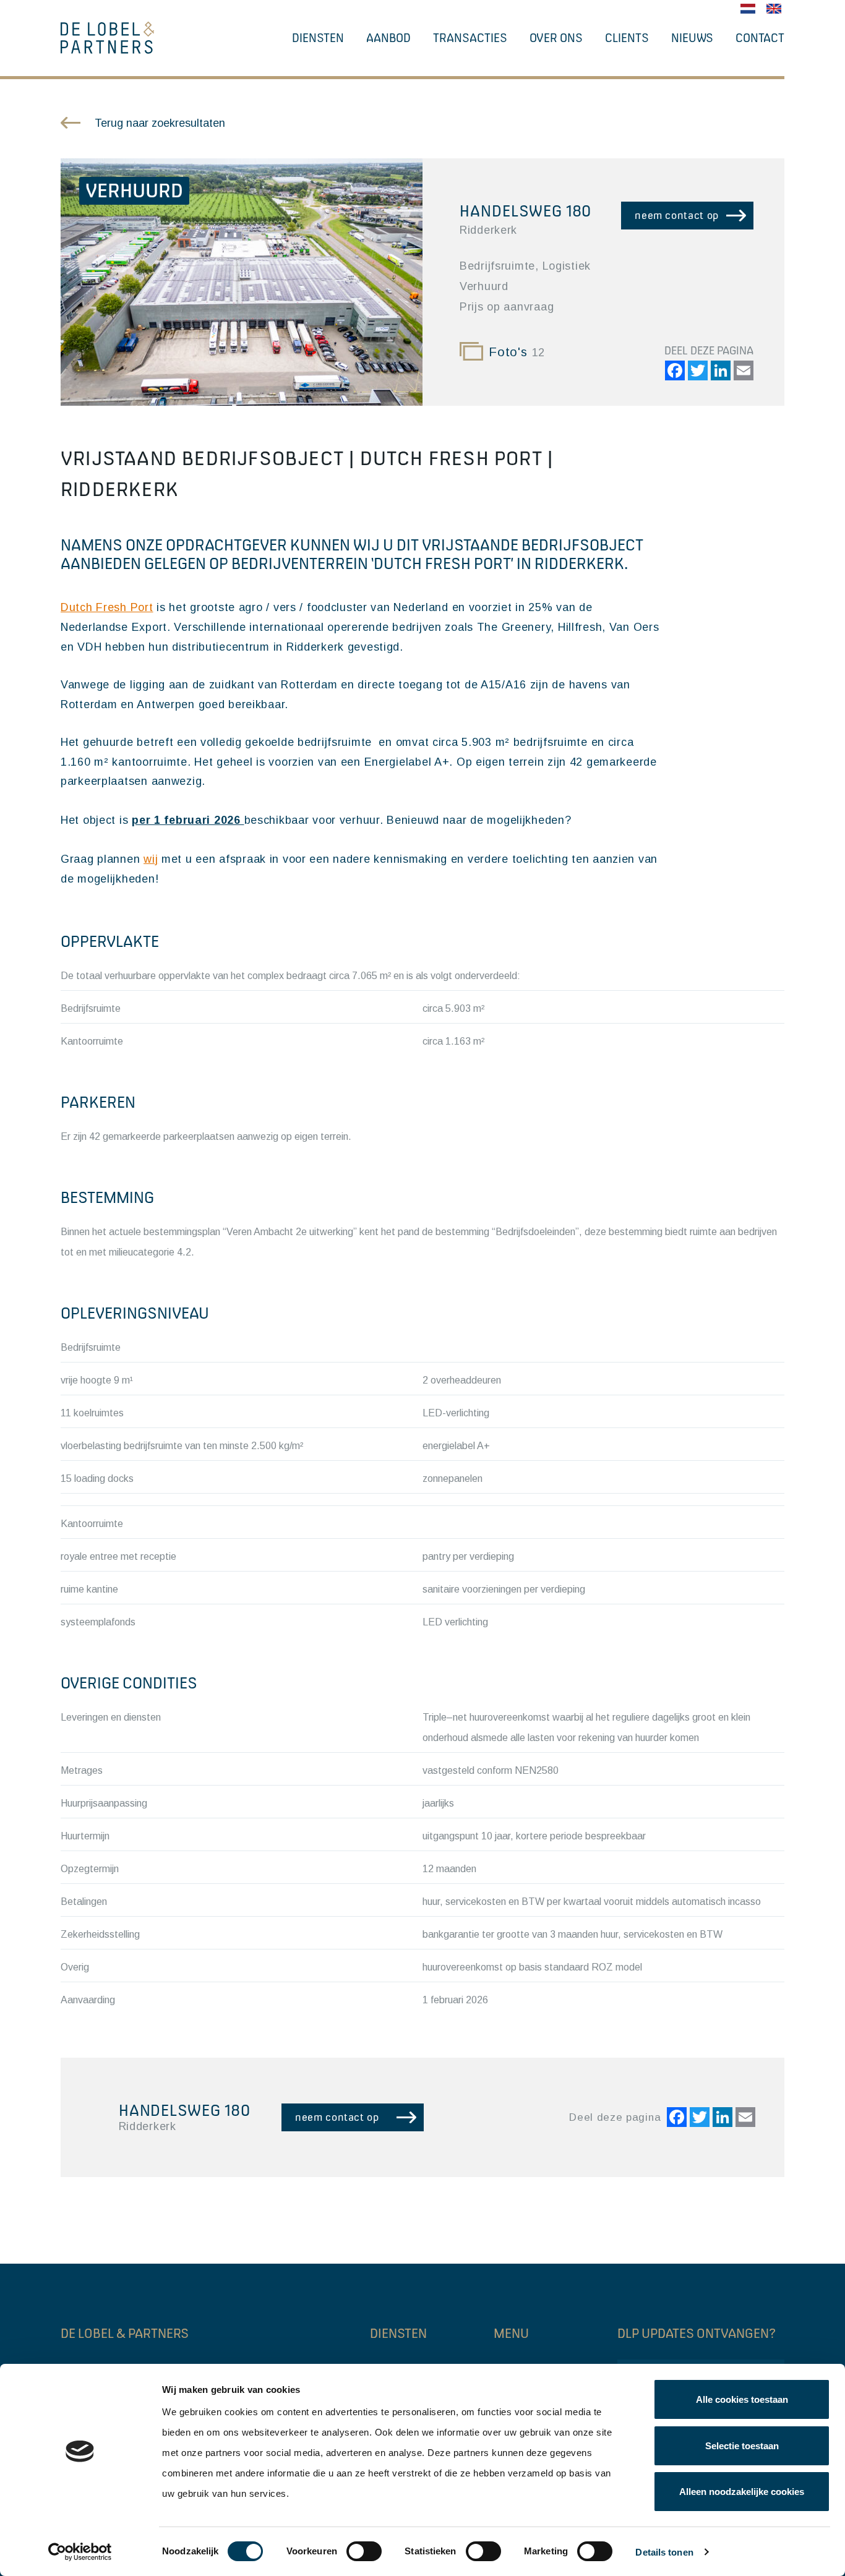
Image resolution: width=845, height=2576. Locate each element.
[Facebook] (673, 372)
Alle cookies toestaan (742, 2399)
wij (151, 859)
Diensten (318, 38)
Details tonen (664, 2552)
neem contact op (677, 215)
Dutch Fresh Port (107, 607)
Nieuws (692, 38)
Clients (627, 38)
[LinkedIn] (719, 372)
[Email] (742, 372)
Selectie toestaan (742, 2446)
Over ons (556, 38)
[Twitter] (696, 372)
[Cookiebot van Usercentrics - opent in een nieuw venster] (80, 2552)
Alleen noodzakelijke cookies (742, 2492)
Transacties (470, 38)
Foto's (517, 352)
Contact (760, 38)
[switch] (364, 2551)
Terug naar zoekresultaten (160, 123)
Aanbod (388, 38)
